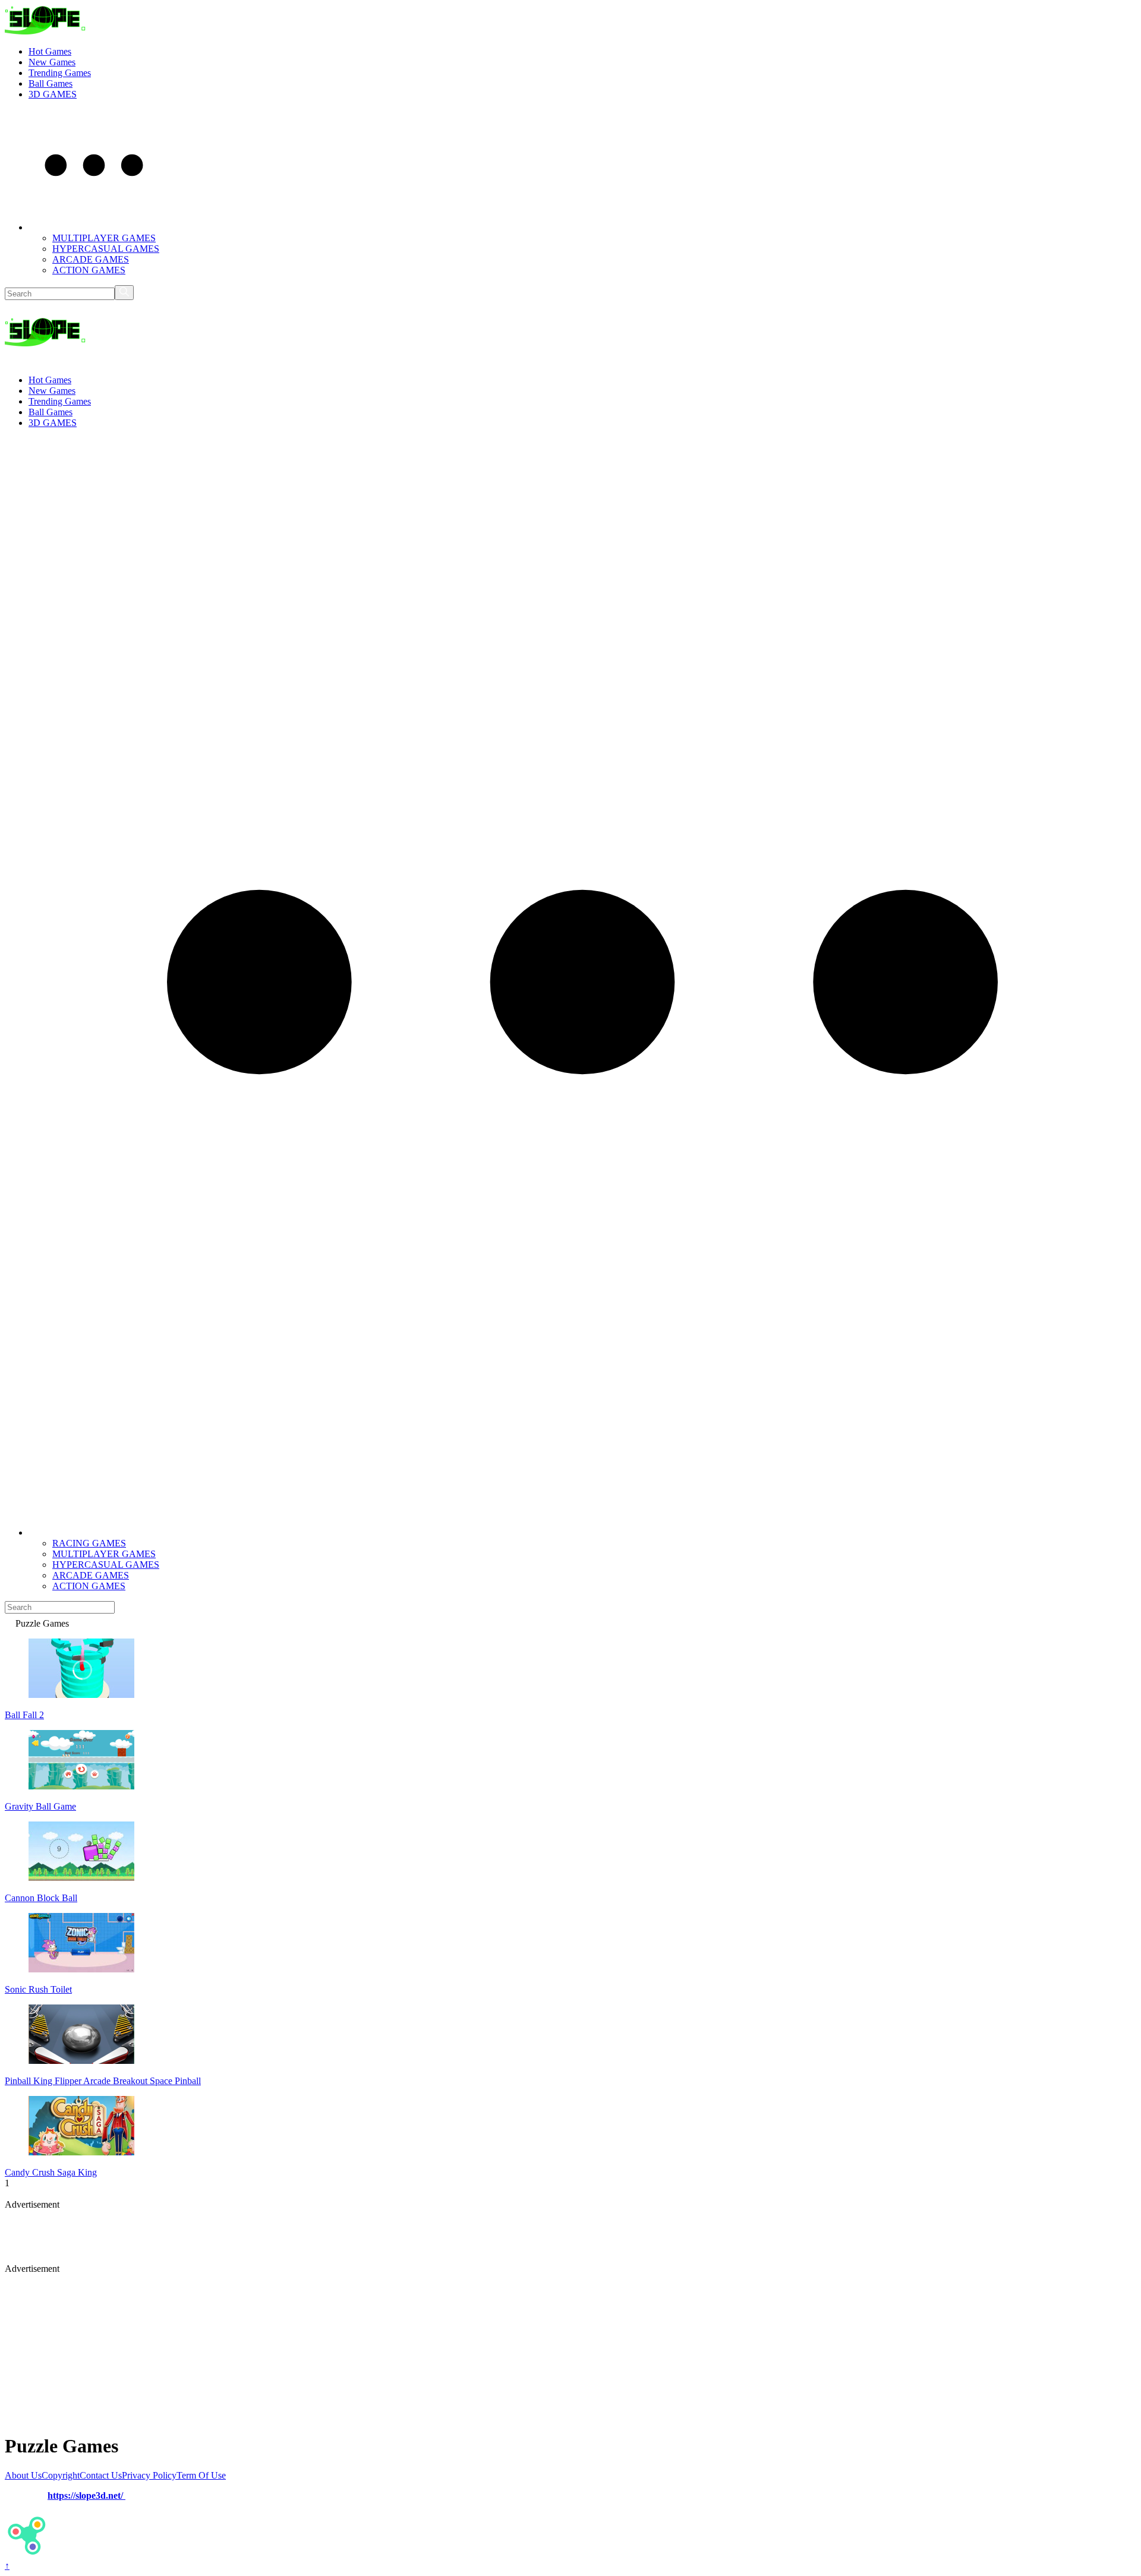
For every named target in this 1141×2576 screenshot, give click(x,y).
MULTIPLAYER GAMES (104, 238)
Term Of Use (201, 2475)
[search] (124, 293)
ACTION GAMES (89, 270)
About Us (23, 2475)
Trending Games (60, 73)
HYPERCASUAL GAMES (106, 249)
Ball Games (51, 83)
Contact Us (101, 2475)
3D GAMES (53, 94)
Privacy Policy (149, 2475)
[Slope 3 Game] (45, 31)
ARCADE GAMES (91, 259)
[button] (94, 227)
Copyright (61, 2475)
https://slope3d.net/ (86, 2495)
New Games (52, 62)
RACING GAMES (89, 1543)
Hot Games (50, 51)
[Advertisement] (293, 2237)
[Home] (10, 1623)
